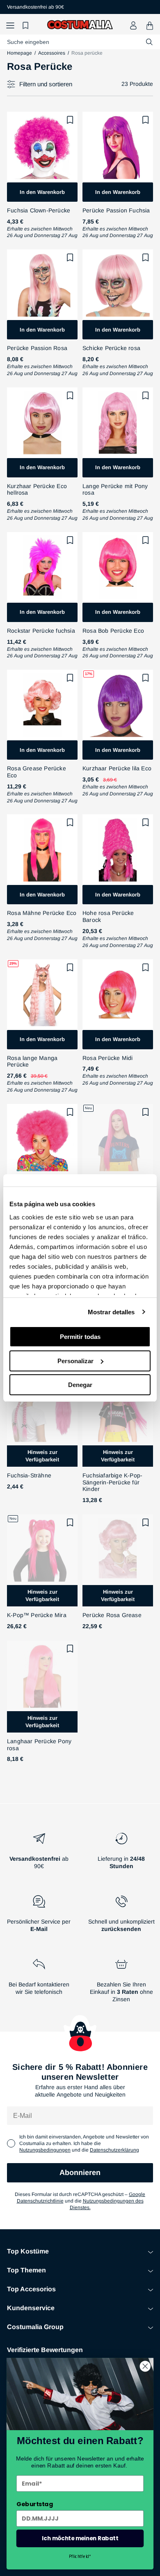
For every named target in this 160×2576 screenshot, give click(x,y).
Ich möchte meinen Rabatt (80, 2538)
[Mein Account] (133, 25)
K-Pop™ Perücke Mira (37, 1615)
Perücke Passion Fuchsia (116, 210)
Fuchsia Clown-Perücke (39, 210)
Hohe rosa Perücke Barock (108, 916)
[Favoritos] (27, 26)
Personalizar (75, 1361)
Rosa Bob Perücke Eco (113, 631)
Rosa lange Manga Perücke (32, 1061)
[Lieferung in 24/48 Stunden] (121, 1854)
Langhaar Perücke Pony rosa (39, 1745)
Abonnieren (80, 2173)
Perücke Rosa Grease (112, 1615)
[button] (10, 26)
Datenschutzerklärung (114, 2150)
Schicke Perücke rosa (111, 348)
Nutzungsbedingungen (45, 2150)
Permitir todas (80, 1337)
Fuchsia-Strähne (29, 1475)
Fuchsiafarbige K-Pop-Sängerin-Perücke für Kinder (112, 1482)
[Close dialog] (145, 2366)
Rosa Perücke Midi (107, 1058)
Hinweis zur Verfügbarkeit (42, 1456)
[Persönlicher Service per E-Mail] (39, 1917)
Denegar (80, 1385)
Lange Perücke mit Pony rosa (115, 490)
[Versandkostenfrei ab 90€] (39, 1854)
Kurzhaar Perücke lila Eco (117, 768)
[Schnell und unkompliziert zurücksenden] (121, 1917)
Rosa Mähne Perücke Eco (42, 913)
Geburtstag (35, 2504)
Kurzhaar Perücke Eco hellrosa (37, 490)
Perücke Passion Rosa (37, 348)
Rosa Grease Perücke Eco (37, 772)
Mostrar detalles (111, 1312)
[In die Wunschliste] (70, 120)
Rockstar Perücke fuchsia (41, 631)
